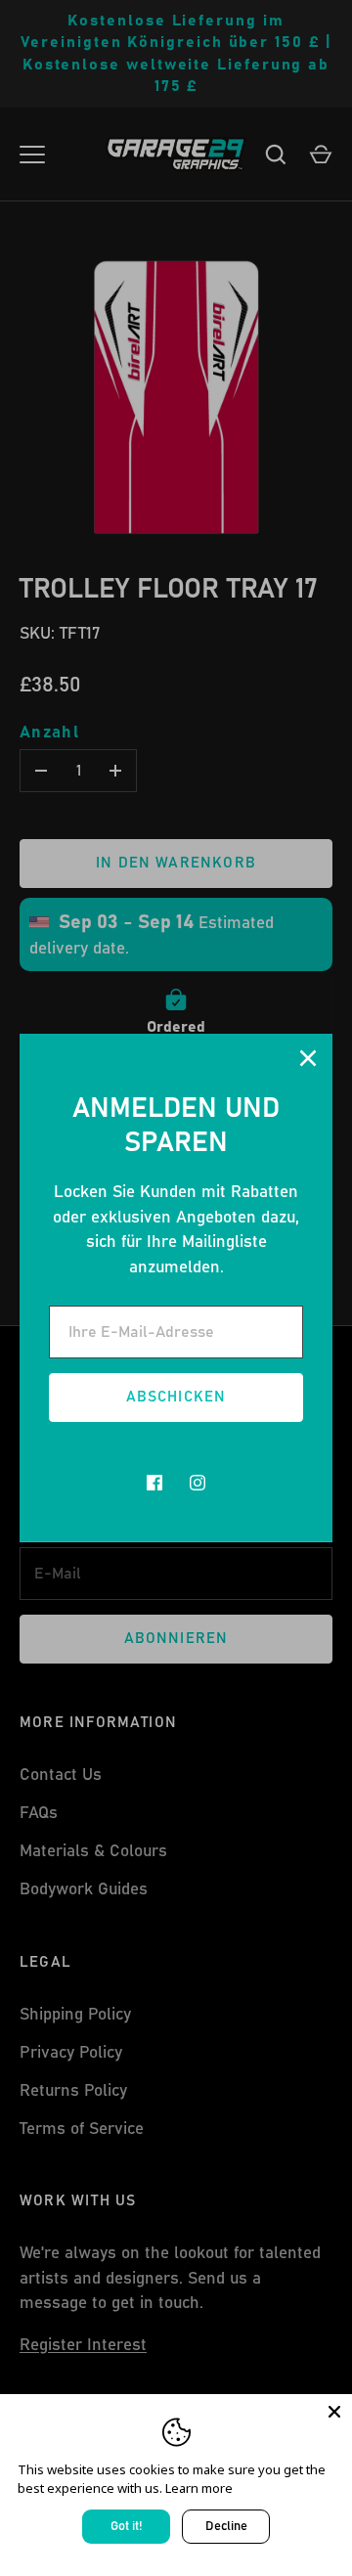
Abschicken (176, 1397)
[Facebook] (154, 1483)
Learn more (199, 2488)
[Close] (334, 2412)
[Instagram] (198, 1483)
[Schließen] (308, 1058)
